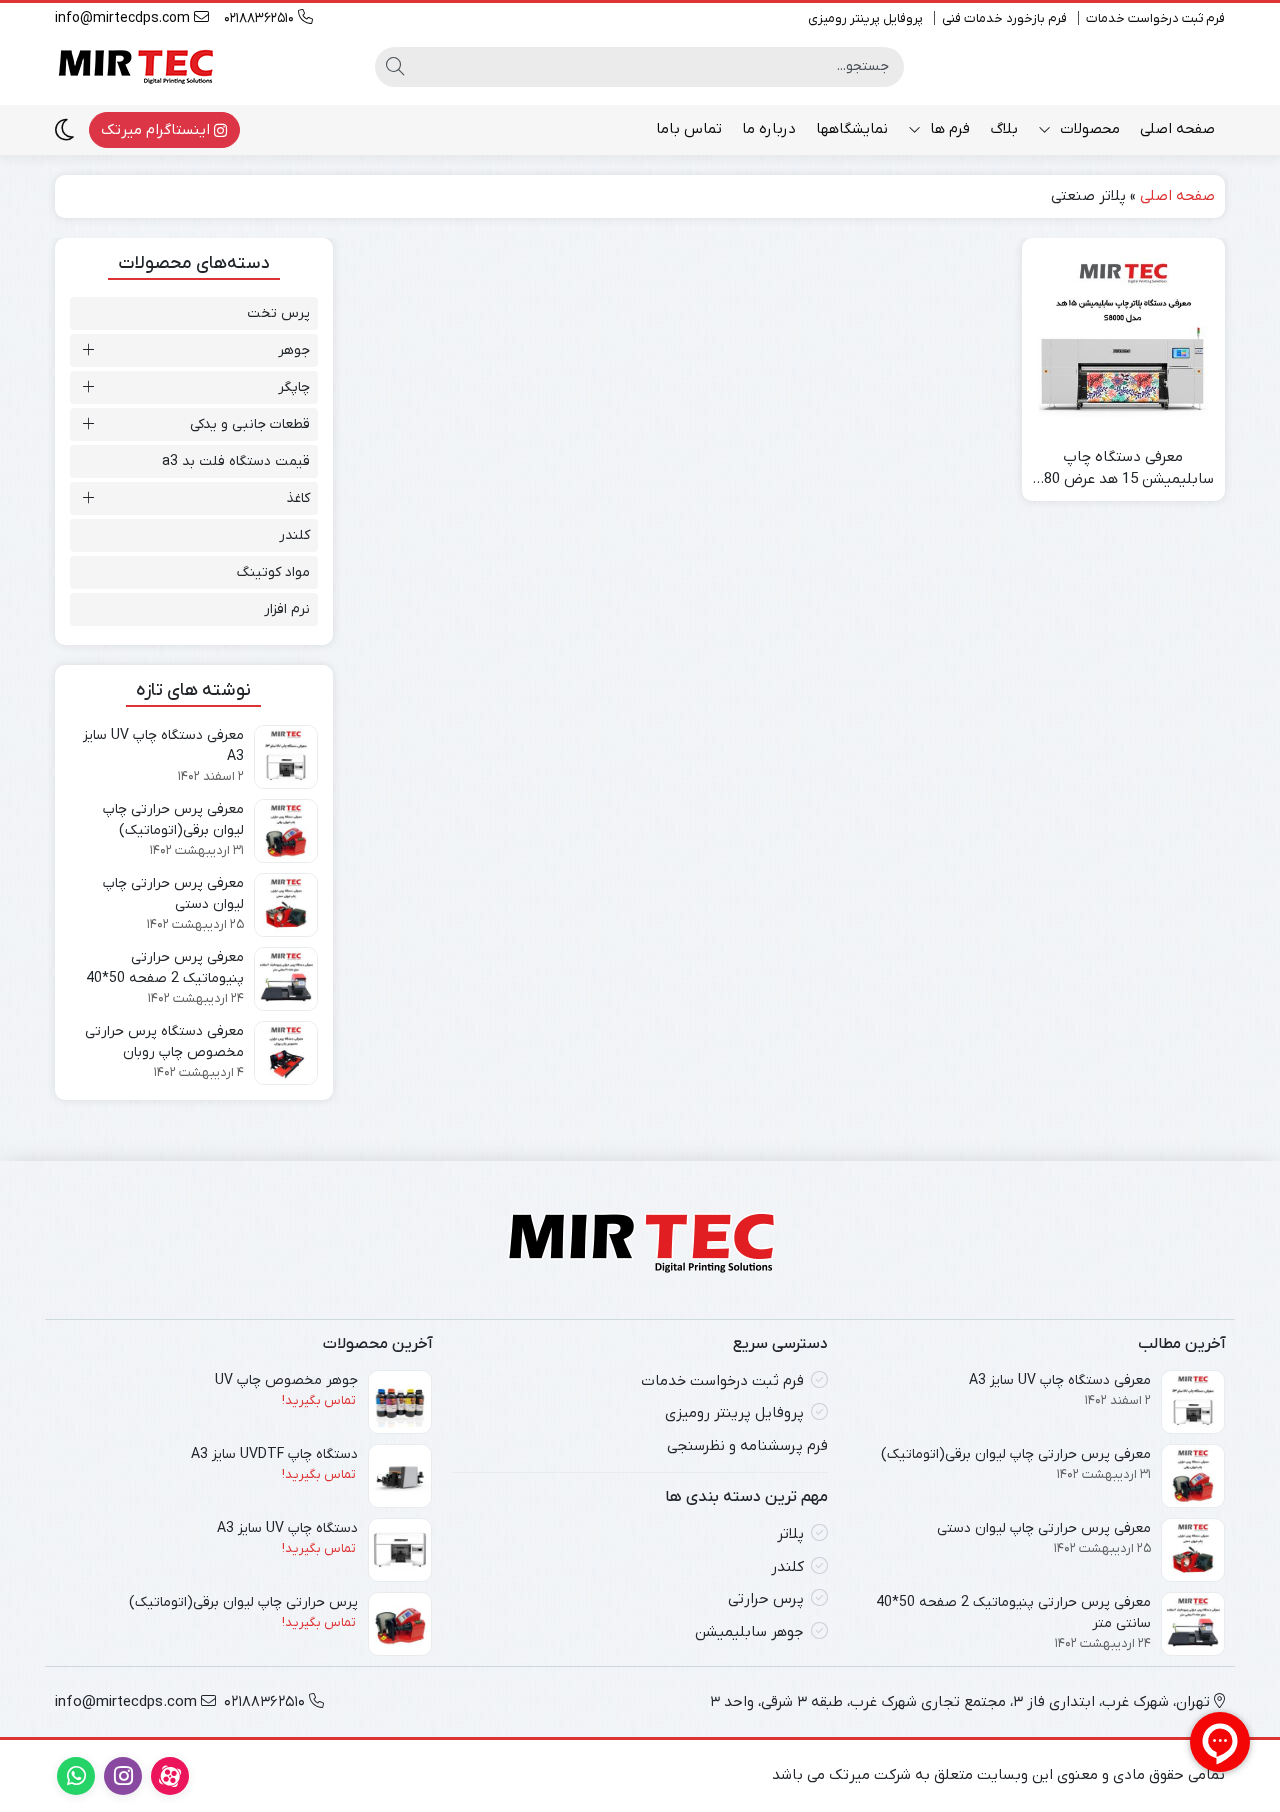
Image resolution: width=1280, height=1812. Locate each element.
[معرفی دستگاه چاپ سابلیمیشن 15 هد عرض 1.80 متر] (1123, 339)
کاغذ (298, 498)
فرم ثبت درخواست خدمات (1155, 18)
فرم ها (948, 129)
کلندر (294, 535)
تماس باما (689, 129)
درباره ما (769, 129)
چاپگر (294, 387)
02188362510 (261, 18)
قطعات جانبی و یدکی (250, 424)
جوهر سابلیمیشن (749, 1632)
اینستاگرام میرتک (157, 130)
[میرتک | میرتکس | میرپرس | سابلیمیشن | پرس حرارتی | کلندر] (135, 66)
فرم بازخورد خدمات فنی (1004, 18)
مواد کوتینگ (273, 572)
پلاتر (790, 1534)
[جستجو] (395, 67)
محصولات (1088, 129)
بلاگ (1004, 129)
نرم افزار (287, 609)
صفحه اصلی (1177, 129)
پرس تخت (278, 313)
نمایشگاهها (852, 129)
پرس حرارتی (766, 1599)
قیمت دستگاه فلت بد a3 (236, 461)
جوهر (294, 350)
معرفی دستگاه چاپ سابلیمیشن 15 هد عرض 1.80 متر (1123, 469)
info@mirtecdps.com (124, 18)
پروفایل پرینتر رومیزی (865, 18)
